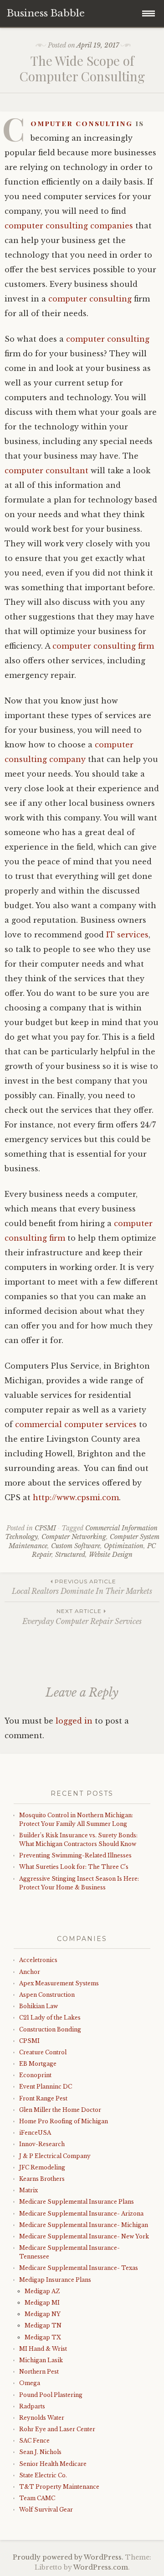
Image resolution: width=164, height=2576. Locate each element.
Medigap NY (43, 2314)
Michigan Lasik (41, 2360)
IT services (127, 935)
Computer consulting (82, 123)
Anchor (30, 1972)
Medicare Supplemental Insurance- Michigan (84, 2225)
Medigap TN (43, 2325)
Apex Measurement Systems (59, 1983)
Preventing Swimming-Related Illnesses (75, 1855)
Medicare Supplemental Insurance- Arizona (81, 2214)
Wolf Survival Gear (46, 2510)
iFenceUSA (35, 2133)
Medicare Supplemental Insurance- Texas (79, 2268)
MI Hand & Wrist (43, 2349)
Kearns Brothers (42, 2179)
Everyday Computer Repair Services (82, 1616)
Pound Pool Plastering (51, 2395)
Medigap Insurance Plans (55, 2280)
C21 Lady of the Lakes (50, 2018)
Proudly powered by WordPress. (68, 2557)
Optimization (124, 1546)
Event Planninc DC (46, 2087)
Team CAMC (37, 2498)
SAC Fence (34, 2441)
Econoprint (35, 2075)
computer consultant (46, 471)
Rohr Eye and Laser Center (57, 2429)
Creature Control (43, 2052)
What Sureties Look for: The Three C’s (74, 1867)
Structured (70, 1555)
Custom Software (76, 1546)
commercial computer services (76, 1424)
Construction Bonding (50, 2029)
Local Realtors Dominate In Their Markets (82, 1587)
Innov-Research (42, 2144)
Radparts (32, 2406)
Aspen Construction (47, 1995)
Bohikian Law (38, 2006)
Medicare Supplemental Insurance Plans (77, 2202)
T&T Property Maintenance (59, 2487)
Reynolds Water (42, 2418)
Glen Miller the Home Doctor (60, 2110)
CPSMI (45, 1528)
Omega (30, 2383)
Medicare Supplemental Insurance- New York (84, 2236)
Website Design (111, 1555)
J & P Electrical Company (55, 2156)
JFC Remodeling (42, 2167)
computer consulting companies (69, 226)
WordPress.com (101, 2567)
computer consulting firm (103, 646)
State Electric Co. (43, 2475)
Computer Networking (74, 1537)
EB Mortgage (38, 2064)
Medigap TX (43, 2337)
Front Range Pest (43, 2098)
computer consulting (90, 299)
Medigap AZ (42, 2291)
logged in (74, 1721)
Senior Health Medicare (53, 2464)
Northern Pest (39, 2372)
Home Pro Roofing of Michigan (64, 2121)
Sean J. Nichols (40, 2452)
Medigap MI (42, 2303)
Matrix (28, 2190)
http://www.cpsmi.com (76, 1497)
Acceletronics (38, 1960)
